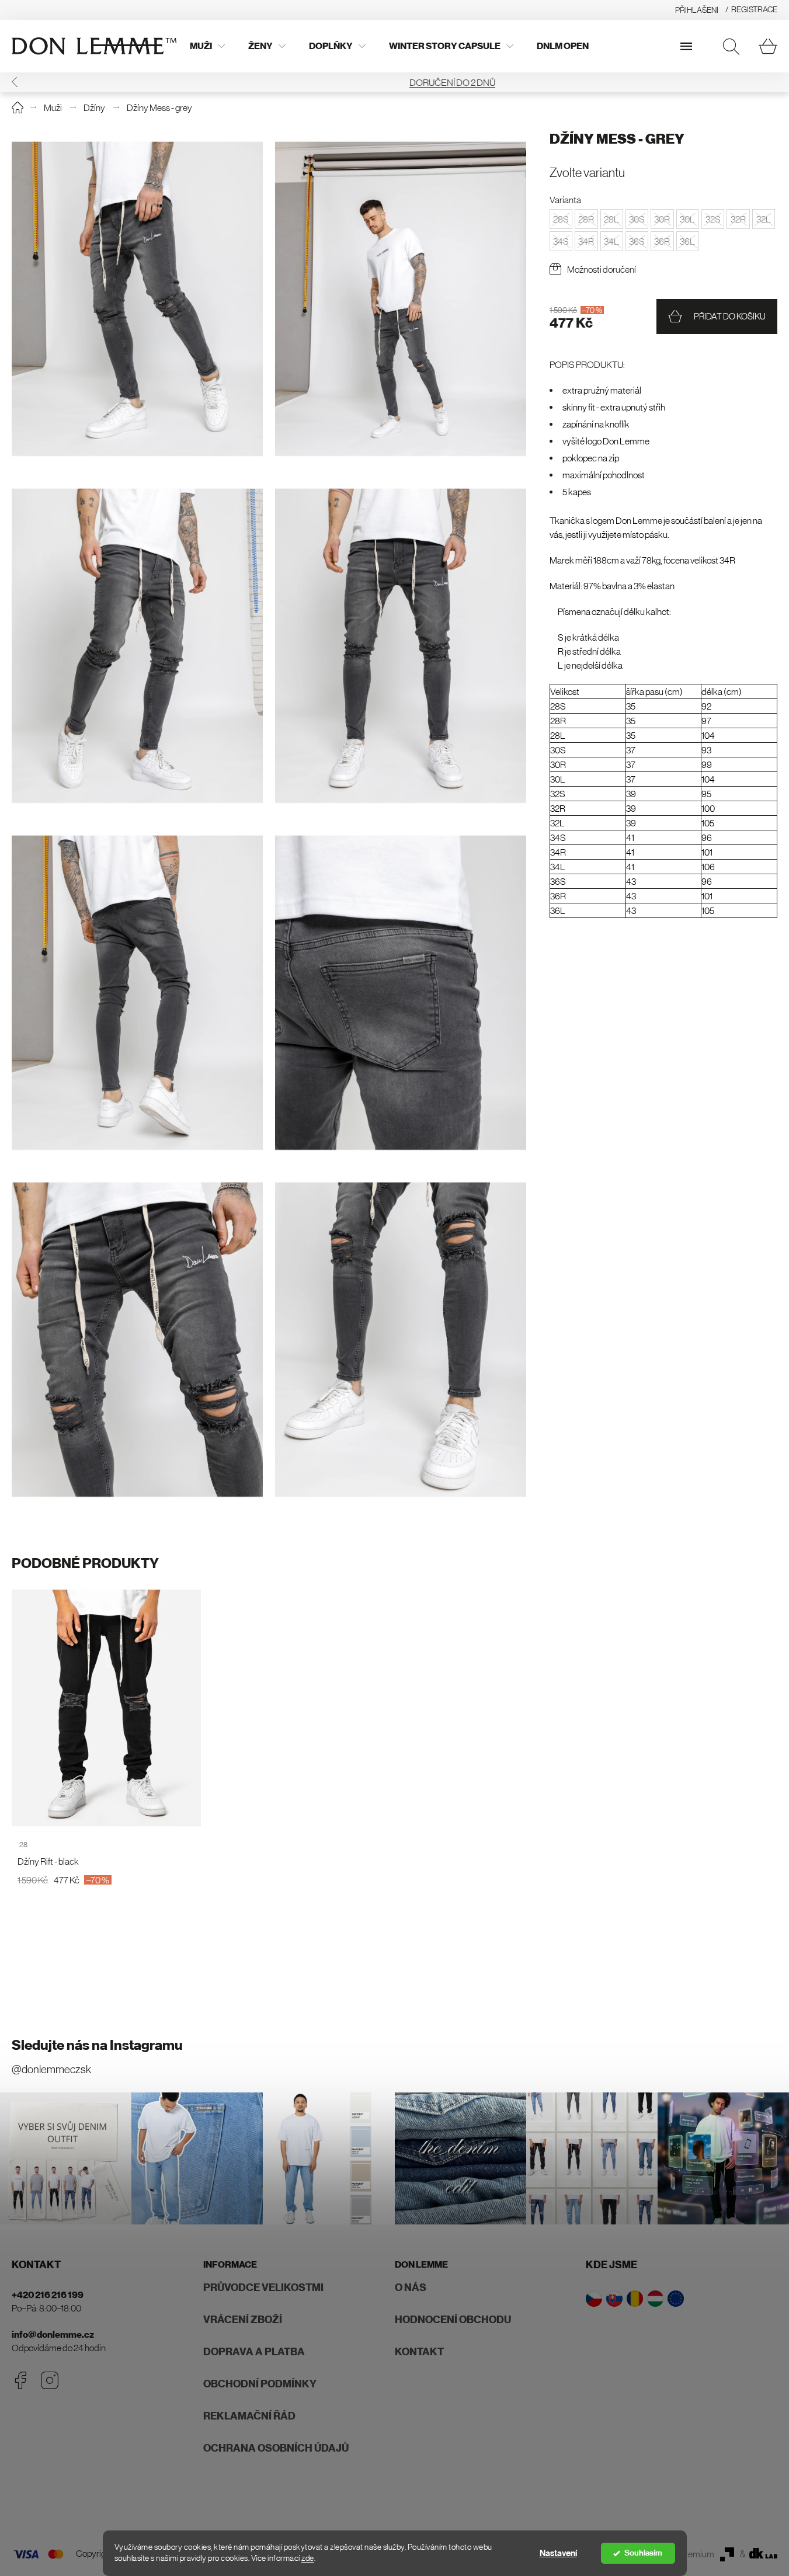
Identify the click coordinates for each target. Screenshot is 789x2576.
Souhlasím (643, 2553)
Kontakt (419, 2352)
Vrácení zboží (243, 2320)
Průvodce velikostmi (263, 2288)
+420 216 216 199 (48, 2295)
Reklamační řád (249, 2416)
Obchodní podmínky (260, 2384)
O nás (411, 2288)
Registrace (754, 9)
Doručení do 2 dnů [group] (394, 82)
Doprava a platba (254, 2352)
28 (23, 1845)
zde (308, 2558)
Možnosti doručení (602, 270)
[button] (15, 82)
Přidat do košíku (730, 317)
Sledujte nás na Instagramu (97, 2045)
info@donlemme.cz (53, 2335)
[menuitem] (207, 46)
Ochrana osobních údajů (276, 2448)
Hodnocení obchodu (453, 2320)
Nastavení (558, 2553)
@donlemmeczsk (51, 2069)
